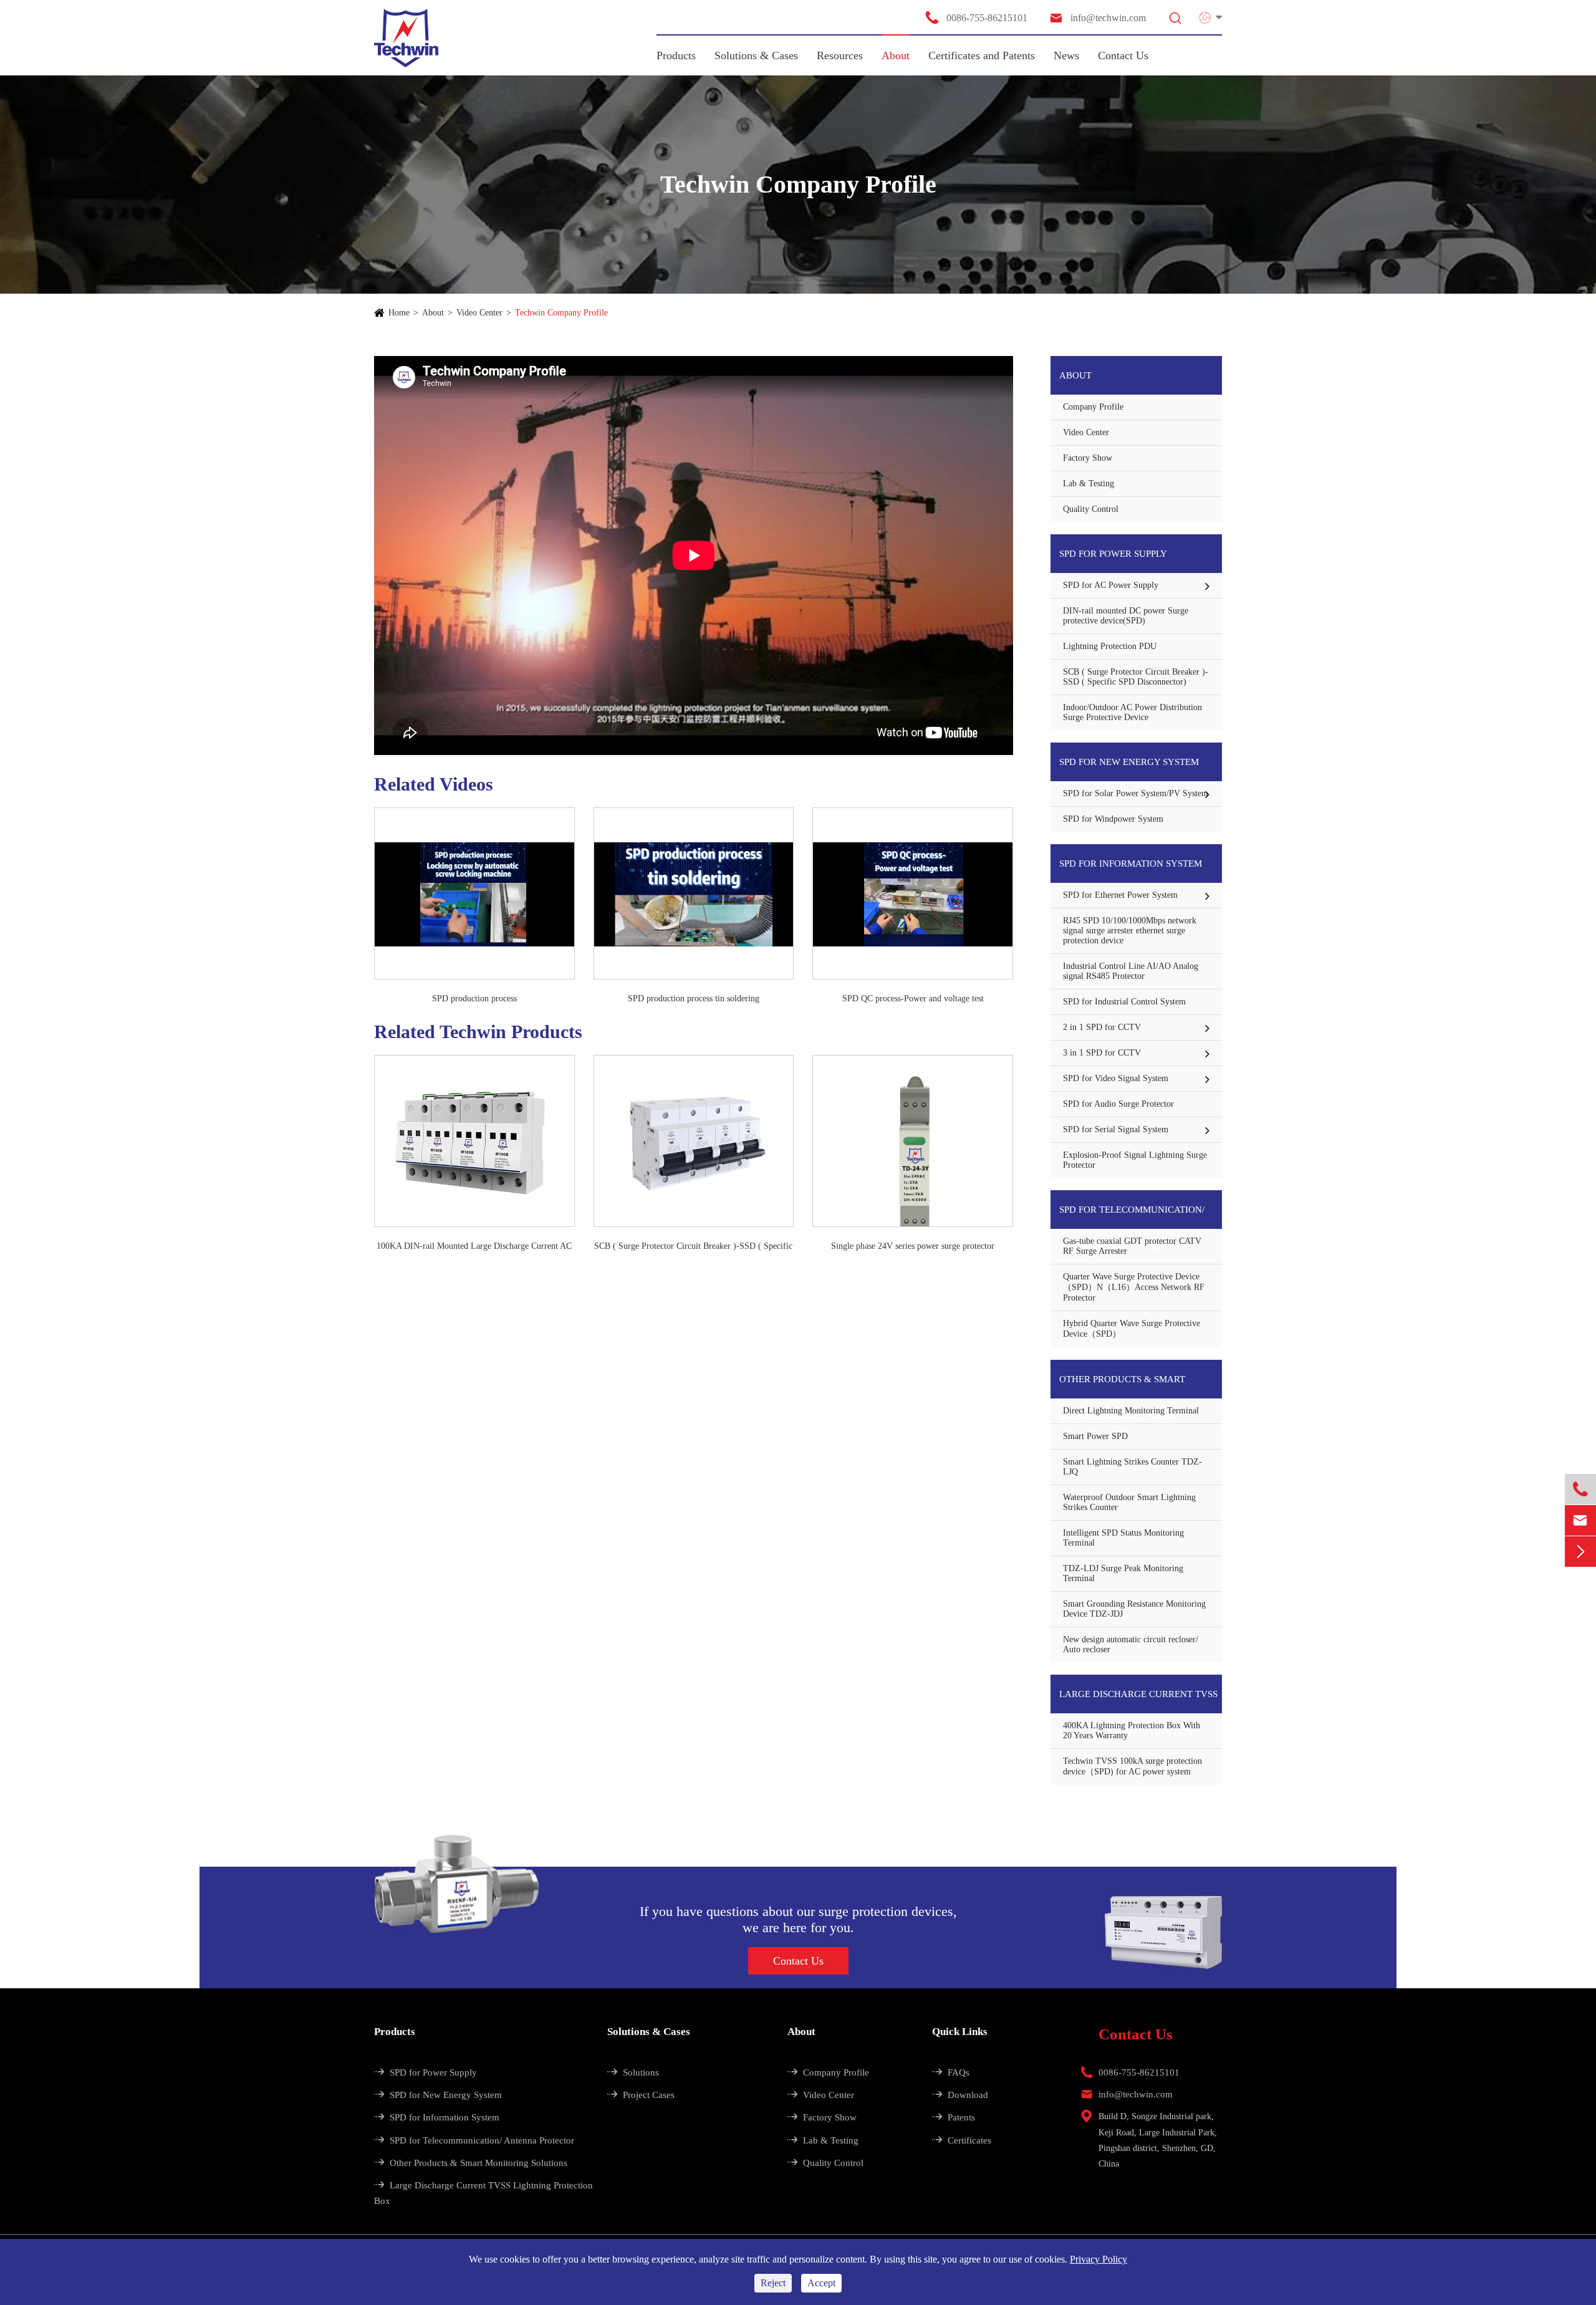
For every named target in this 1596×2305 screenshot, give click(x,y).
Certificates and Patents (982, 55)
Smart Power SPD (1095, 1436)
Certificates (962, 2140)
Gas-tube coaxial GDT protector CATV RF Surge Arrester (1132, 1246)
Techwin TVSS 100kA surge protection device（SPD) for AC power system (1132, 1766)
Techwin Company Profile (561, 313)
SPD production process (474, 999)
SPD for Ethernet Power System (1120, 895)
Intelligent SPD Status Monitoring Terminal (1123, 1538)
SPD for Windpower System (1113, 819)
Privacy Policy (1098, 2259)
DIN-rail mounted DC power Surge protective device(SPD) (1126, 616)
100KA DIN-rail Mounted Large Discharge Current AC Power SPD (474, 1247)
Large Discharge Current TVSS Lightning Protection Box (1138, 1701)
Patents (954, 2117)
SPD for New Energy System (1129, 762)
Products (676, 55)
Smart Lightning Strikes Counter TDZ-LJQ (1132, 1467)
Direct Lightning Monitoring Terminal (1131, 1411)
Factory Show (1088, 458)
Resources (840, 55)
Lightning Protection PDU (1110, 646)
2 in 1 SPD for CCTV (1102, 1027)
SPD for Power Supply (1113, 554)
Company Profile (1093, 407)
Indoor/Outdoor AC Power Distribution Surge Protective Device (1132, 712)
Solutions (633, 2072)
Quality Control (1091, 509)
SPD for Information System (1131, 864)
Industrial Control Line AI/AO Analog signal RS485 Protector (1131, 971)
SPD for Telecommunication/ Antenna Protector (1132, 1217)
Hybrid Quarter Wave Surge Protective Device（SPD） (1132, 1329)
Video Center (479, 313)
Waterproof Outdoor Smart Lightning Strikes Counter (1129, 1502)
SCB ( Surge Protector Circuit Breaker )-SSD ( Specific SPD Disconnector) (693, 1247)
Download (960, 2095)
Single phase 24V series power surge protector (913, 1246)
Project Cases (641, 2095)
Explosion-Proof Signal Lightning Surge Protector (1135, 1160)
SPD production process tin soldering (694, 999)
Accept (821, 2283)
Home (399, 313)
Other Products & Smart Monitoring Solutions (1122, 1386)
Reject (773, 2283)
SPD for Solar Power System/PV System (1136, 793)
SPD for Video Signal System (1116, 1078)
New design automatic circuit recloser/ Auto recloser (1131, 1644)
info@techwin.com (1097, 18)
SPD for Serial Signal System (1116, 1129)
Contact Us (1123, 55)
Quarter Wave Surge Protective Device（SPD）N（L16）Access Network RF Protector (1134, 1287)
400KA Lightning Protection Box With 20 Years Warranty (1132, 1730)
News (1066, 55)
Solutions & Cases (756, 55)
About (896, 55)
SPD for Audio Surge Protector (1118, 1104)
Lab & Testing (1089, 484)
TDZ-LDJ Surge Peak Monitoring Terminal (1123, 1573)
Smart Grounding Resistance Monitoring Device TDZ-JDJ (1134, 1609)
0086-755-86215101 (976, 17)
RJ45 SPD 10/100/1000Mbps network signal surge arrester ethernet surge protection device (1130, 931)
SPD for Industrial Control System (1124, 1002)
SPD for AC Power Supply (1111, 585)
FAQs (951, 2072)
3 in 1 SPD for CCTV (1102, 1053)
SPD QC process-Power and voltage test (913, 999)
